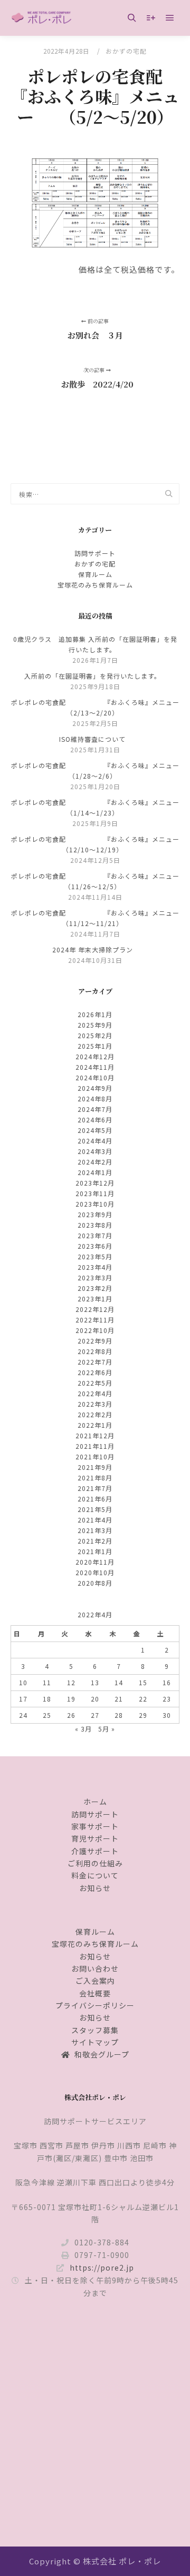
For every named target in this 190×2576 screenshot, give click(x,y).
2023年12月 (95, 1183)
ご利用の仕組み (95, 1863)
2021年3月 (95, 1530)
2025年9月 (95, 1025)
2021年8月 (95, 1478)
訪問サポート (95, 553)
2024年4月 (95, 1141)
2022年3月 (95, 1404)
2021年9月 (95, 1467)
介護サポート (95, 1851)
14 (119, 1682)
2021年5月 (95, 1509)
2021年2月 (95, 1541)
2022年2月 (95, 1414)
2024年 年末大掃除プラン (93, 949)
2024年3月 (95, 1151)
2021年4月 (95, 1520)
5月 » (107, 1729)
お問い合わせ (95, 1968)
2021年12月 (95, 1435)
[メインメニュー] (170, 18)
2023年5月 (95, 1256)
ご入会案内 (95, 1981)
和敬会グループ (102, 2054)
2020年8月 (95, 1583)
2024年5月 (95, 1130)
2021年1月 (95, 1551)
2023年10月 (95, 1204)
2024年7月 (95, 1109)
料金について (95, 1875)
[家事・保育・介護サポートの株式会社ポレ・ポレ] (42, 18)
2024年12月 (95, 1056)
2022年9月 (95, 1341)
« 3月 (83, 1729)
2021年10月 (95, 1456)
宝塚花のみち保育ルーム (95, 585)
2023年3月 (95, 1277)
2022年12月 (95, 1309)
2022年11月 (95, 1320)
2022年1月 (95, 1425)
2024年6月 (95, 1120)
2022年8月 (95, 1351)
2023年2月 (95, 1288)
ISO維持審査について (92, 739)
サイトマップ (95, 2042)
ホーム (95, 1802)
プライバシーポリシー (95, 2005)
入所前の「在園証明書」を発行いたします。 (93, 676)
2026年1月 (95, 1014)
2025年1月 (95, 1046)
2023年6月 (95, 1246)
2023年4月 (95, 1267)
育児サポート (95, 1838)
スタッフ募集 (95, 2030)
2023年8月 (95, 1225)
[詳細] (151, 18)
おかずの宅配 (126, 51)
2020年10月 (95, 1572)
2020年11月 (95, 1562)
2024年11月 (95, 1067)
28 (119, 1715)
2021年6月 (95, 1499)
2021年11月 (95, 1446)
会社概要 (95, 1993)
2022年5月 (95, 1383)
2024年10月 (95, 1077)
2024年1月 (95, 1172)
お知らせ (95, 1888)
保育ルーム (95, 574)
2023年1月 (95, 1299)
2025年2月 (95, 1035)
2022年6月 (95, 1372)
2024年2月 (95, 1162)
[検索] (132, 18)
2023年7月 (95, 1235)
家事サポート (95, 1826)
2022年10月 (95, 1330)
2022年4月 (95, 1393)
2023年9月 (95, 1214)
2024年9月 (95, 1088)
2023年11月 (95, 1193)
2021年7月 (95, 1488)
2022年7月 (95, 1362)
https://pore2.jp (102, 2267)
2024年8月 (95, 1098)
